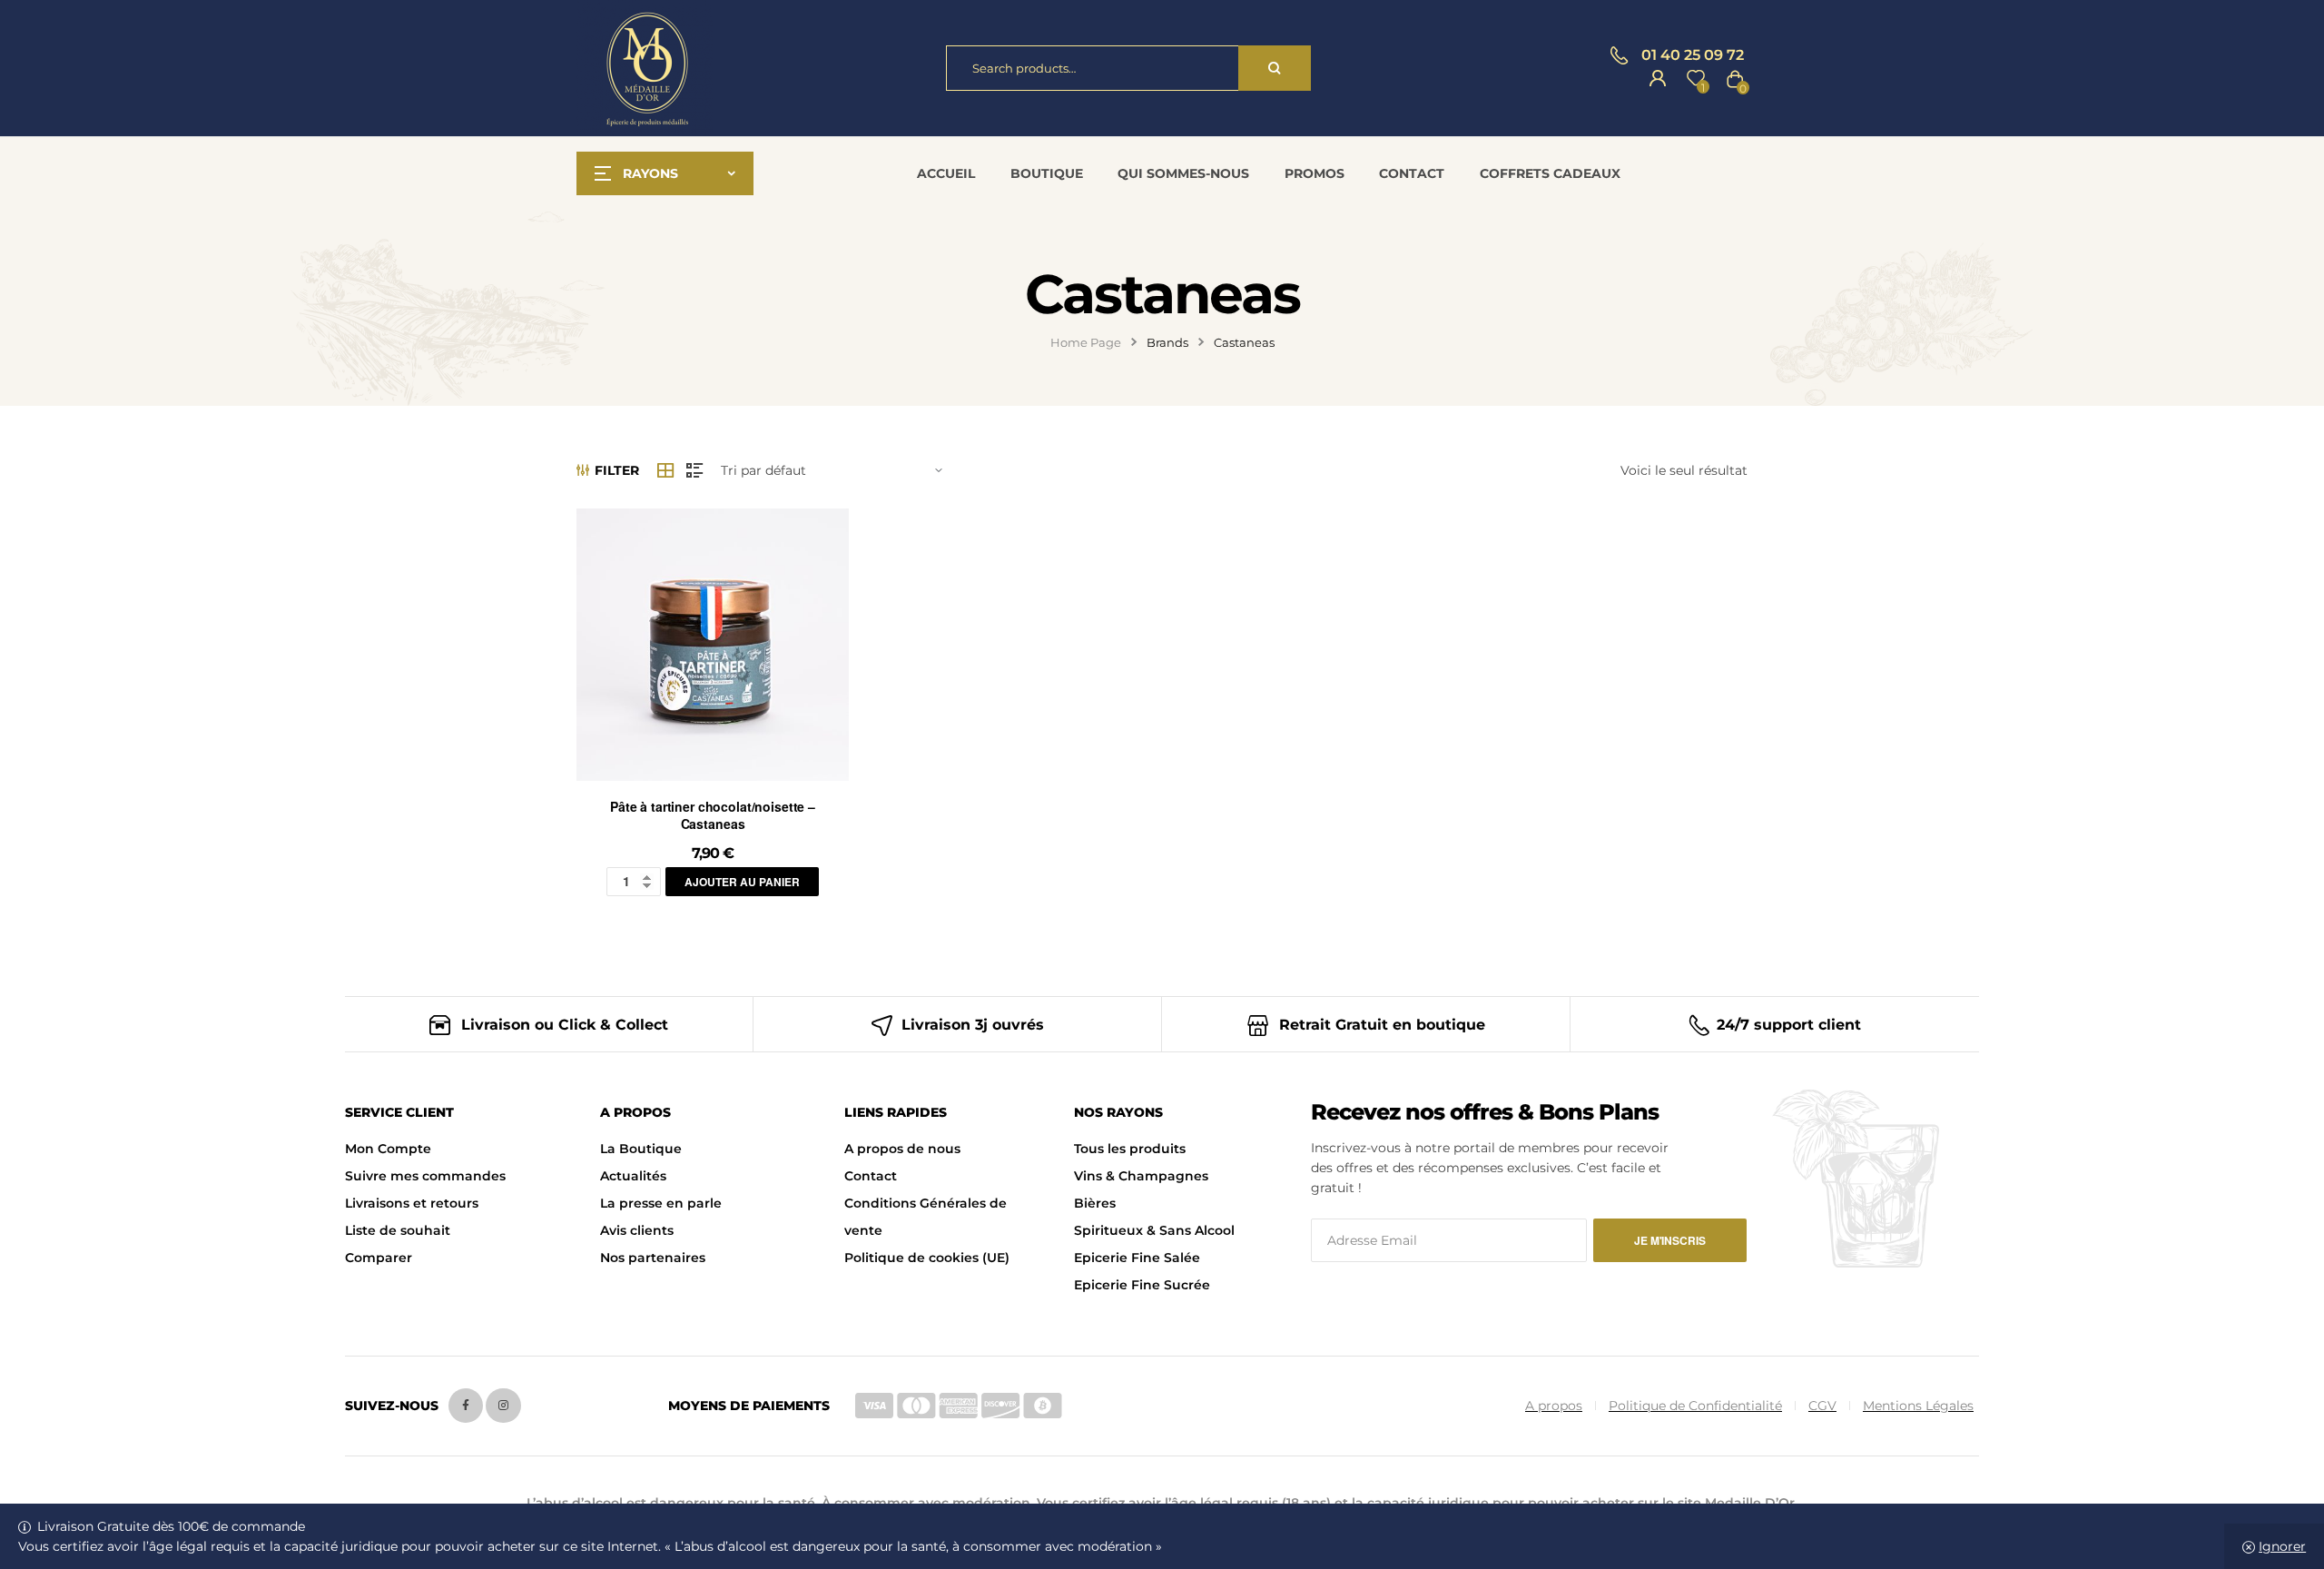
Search (1275, 68)
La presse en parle (661, 1203)
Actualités (633, 1176)
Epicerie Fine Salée (1137, 1258)
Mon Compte (388, 1149)
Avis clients (637, 1230)
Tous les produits (1130, 1149)
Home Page (1086, 342)
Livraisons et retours (412, 1203)
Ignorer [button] (2282, 1546)
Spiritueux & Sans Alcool (1154, 1230)
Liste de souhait (398, 1230)
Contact (871, 1176)
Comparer (379, 1258)
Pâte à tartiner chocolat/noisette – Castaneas (713, 815)
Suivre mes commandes (425, 1176)
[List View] (694, 470)
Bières (1095, 1203)
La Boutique (641, 1149)
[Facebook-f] (466, 1406)
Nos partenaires (653, 1258)
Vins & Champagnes (1141, 1176)
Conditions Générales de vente (926, 1217)
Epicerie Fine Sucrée (1142, 1285)
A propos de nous (902, 1149)
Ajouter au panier (742, 882)
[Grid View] (665, 470)
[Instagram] (503, 1406)
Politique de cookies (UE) (927, 1258)
